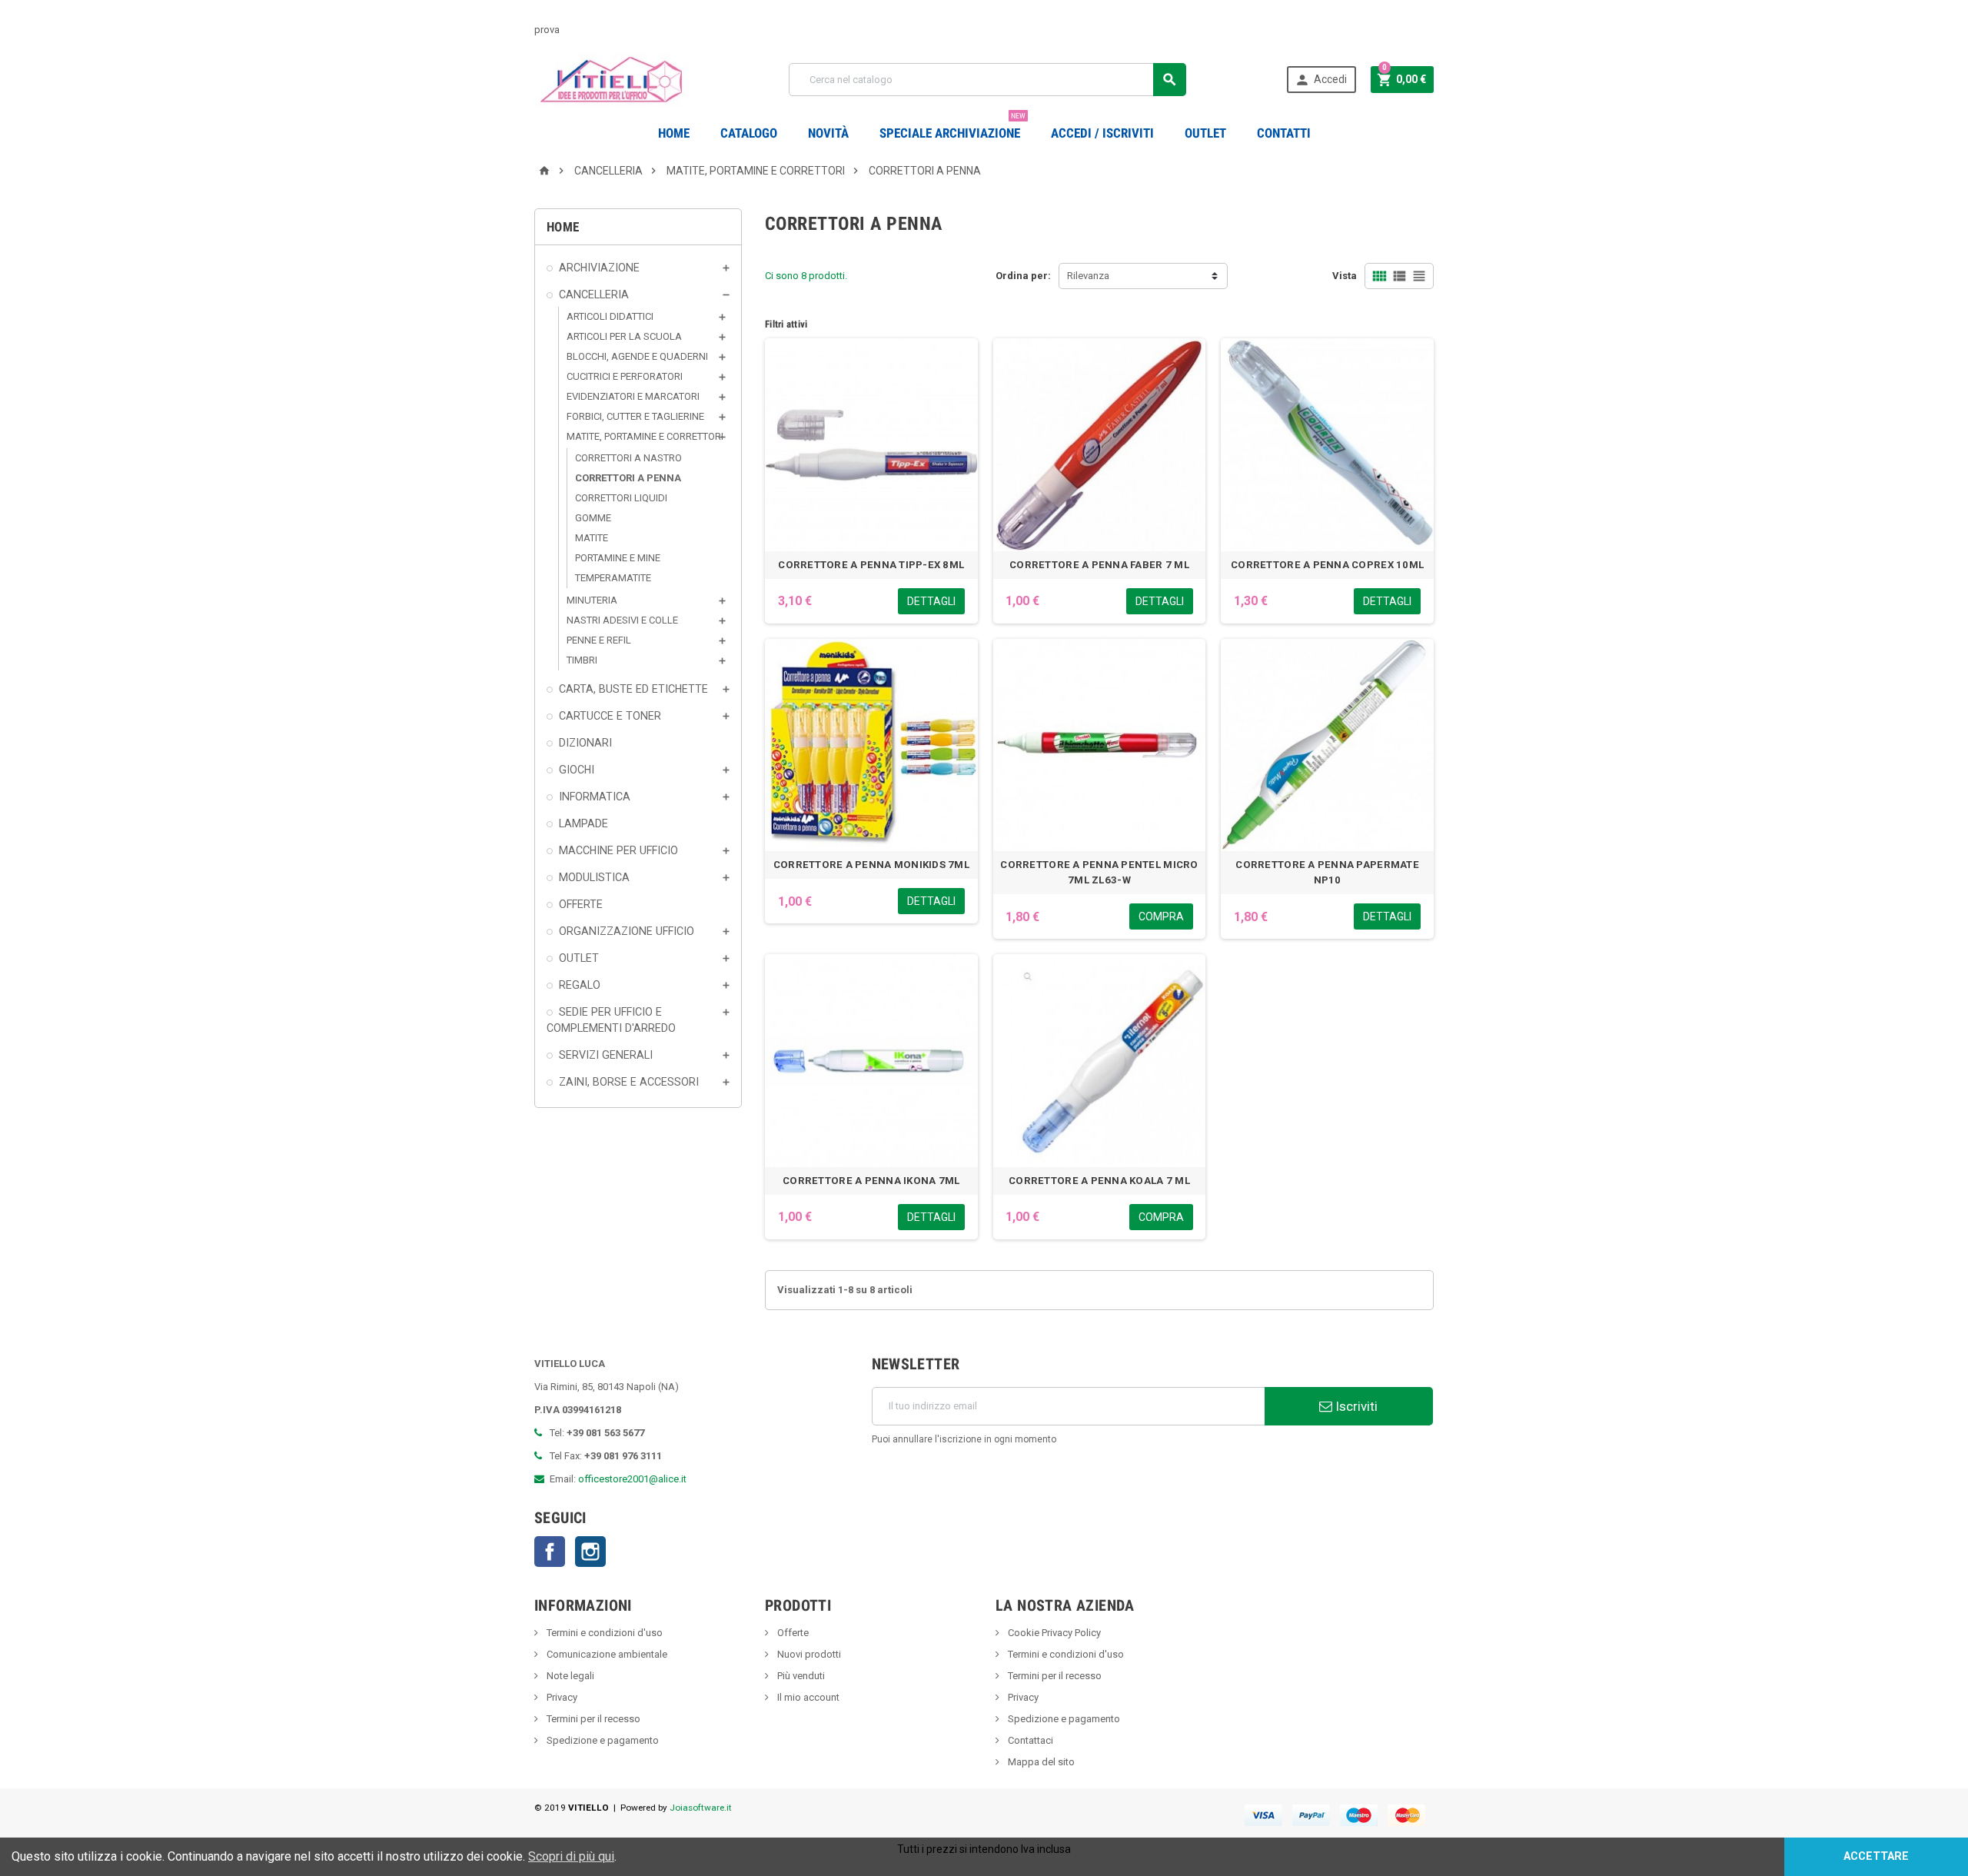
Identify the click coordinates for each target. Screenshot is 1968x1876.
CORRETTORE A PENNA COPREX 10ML (1327, 565)
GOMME (593, 518)
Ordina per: (1023, 276)
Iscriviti (1355, 1406)
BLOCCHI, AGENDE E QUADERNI (637, 356)
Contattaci (1029, 1740)
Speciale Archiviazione (952, 127)
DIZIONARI (585, 743)
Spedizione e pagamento (602, 1740)
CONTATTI (1284, 133)
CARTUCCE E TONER (610, 716)
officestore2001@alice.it (632, 1479)
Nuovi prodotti (808, 1654)
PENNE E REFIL (599, 640)
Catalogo (749, 133)
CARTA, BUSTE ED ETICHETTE (633, 689)
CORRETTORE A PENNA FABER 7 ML (1099, 565)
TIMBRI (582, 660)
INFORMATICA (595, 797)
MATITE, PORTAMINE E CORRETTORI (645, 436)
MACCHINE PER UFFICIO (618, 850)
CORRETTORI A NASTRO (628, 458)
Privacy (561, 1697)
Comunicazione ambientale (606, 1654)
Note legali (569, 1676)
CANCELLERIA (594, 294)
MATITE (592, 538)
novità (828, 133)
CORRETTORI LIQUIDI (621, 498)
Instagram (590, 1552)
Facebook (550, 1552)
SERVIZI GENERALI (606, 1055)
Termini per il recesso (592, 1719)
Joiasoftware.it (701, 1808)
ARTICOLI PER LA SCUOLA (624, 336)
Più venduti (800, 1676)
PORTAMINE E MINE (618, 558)
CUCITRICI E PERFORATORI (625, 376)
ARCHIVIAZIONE (599, 268)
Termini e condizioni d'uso (603, 1633)
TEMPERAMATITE (613, 578)
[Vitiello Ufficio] (612, 79)
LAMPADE (583, 823)
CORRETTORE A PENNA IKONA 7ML (871, 1181)
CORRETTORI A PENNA (628, 478)
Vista (1345, 276)
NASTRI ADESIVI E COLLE (622, 620)
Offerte (792, 1633)
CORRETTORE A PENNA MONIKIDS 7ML (871, 865)
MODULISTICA (594, 877)
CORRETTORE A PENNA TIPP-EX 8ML (871, 565)
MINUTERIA (592, 600)
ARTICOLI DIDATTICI (610, 316)
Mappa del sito (1040, 1762)
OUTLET (1205, 133)
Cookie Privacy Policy (1053, 1633)
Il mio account (807, 1697)
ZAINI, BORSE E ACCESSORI (629, 1082)
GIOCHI (577, 770)
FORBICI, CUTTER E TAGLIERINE (635, 416)
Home (674, 133)
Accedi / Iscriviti (1102, 133)
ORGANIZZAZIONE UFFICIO (627, 931)
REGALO (580, 985)
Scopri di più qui (571, 1856)
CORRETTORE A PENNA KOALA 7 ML (1099, 1181)
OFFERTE (581, 904)
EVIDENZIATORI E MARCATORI (633, 396)
